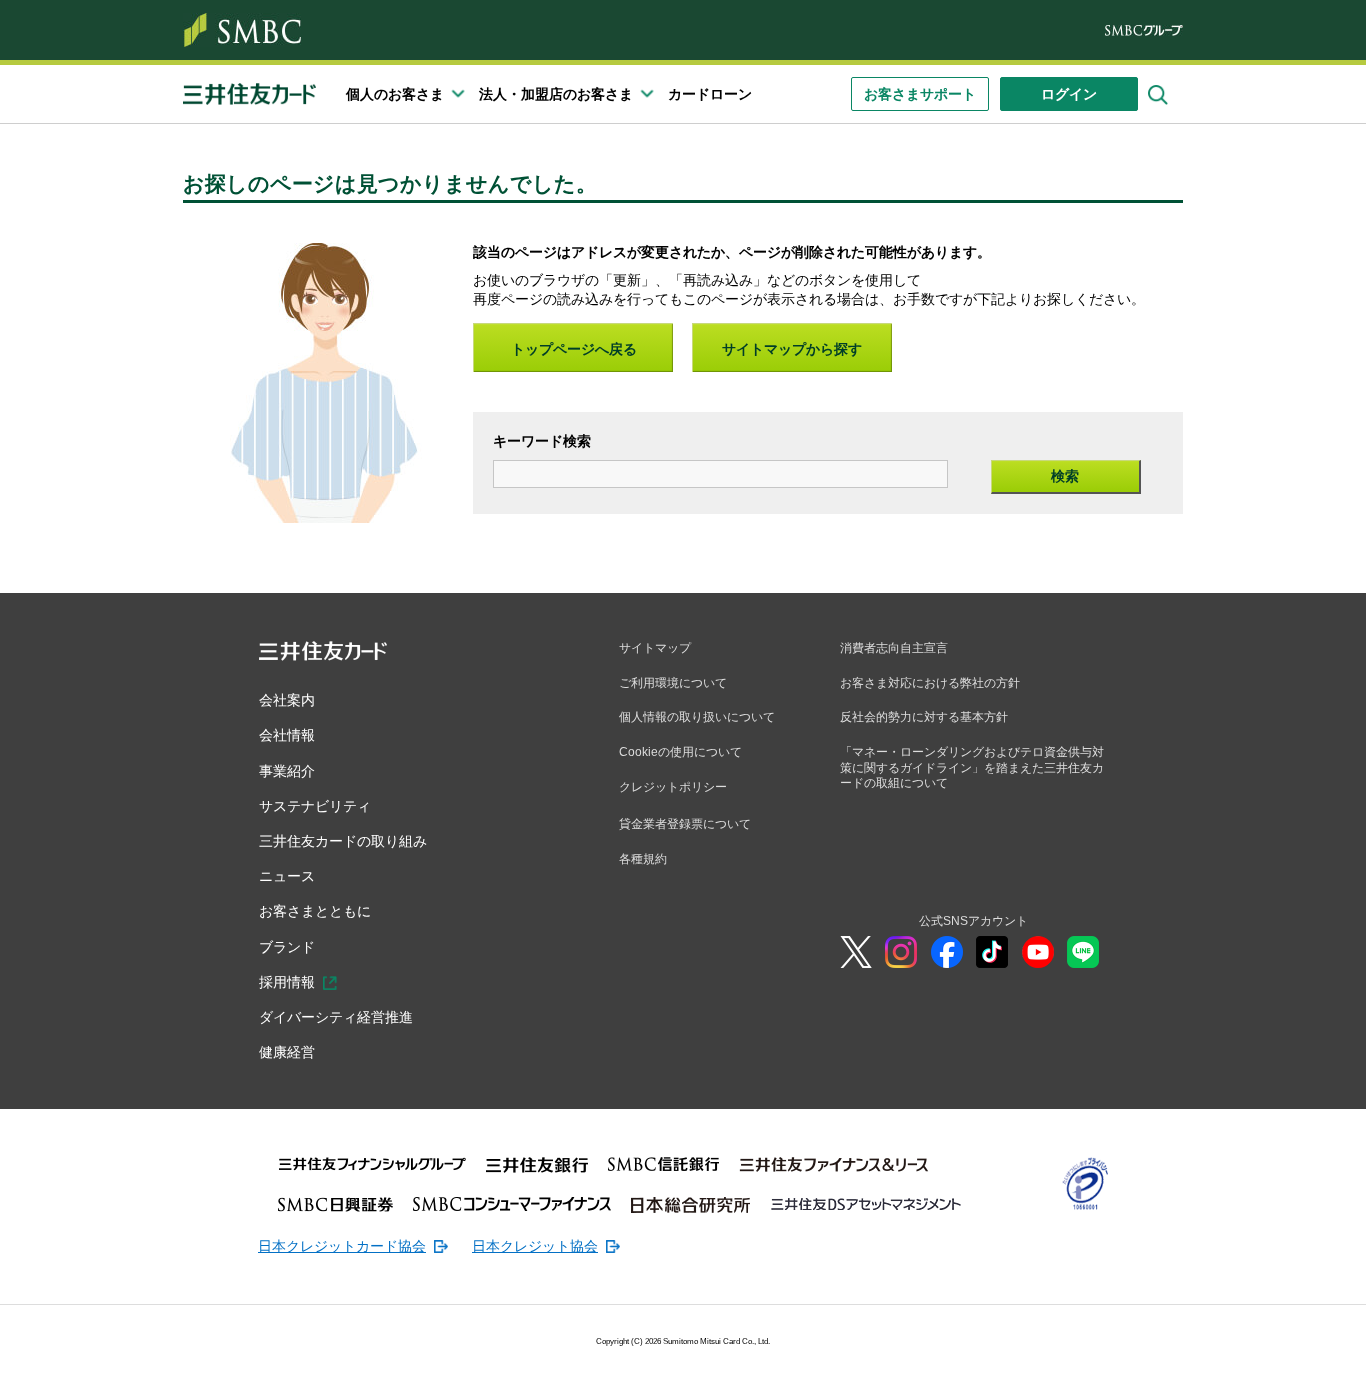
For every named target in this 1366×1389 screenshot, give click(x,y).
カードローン (710, 94)
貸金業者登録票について (685, 824)
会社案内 (287, 700)
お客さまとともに (315, 911)
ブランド (287, 947)
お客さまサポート (920, 94)
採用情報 (287, 982)
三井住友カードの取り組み (343, 841)
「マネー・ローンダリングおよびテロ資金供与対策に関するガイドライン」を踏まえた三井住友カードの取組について (972, 767)
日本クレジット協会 (535, 1246)
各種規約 (643, 859)
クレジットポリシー (673, 787)
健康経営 (287, 1052)
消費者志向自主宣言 (894, 648)
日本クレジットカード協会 (342, 1246)
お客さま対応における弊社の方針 (930, 683)
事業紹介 (287, 771)
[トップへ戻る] (1236, 1359)
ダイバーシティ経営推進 (336, 1017)
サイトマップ (655, 648)
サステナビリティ (315, 806)
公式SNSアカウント (973, 921)
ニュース (287, 876)
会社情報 (287, 735)
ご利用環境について (673, 683)
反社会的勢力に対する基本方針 (924, 717)
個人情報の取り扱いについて (697, 717)
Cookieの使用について (680, 752)
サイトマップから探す (792, 349)
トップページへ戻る (574, 349)
